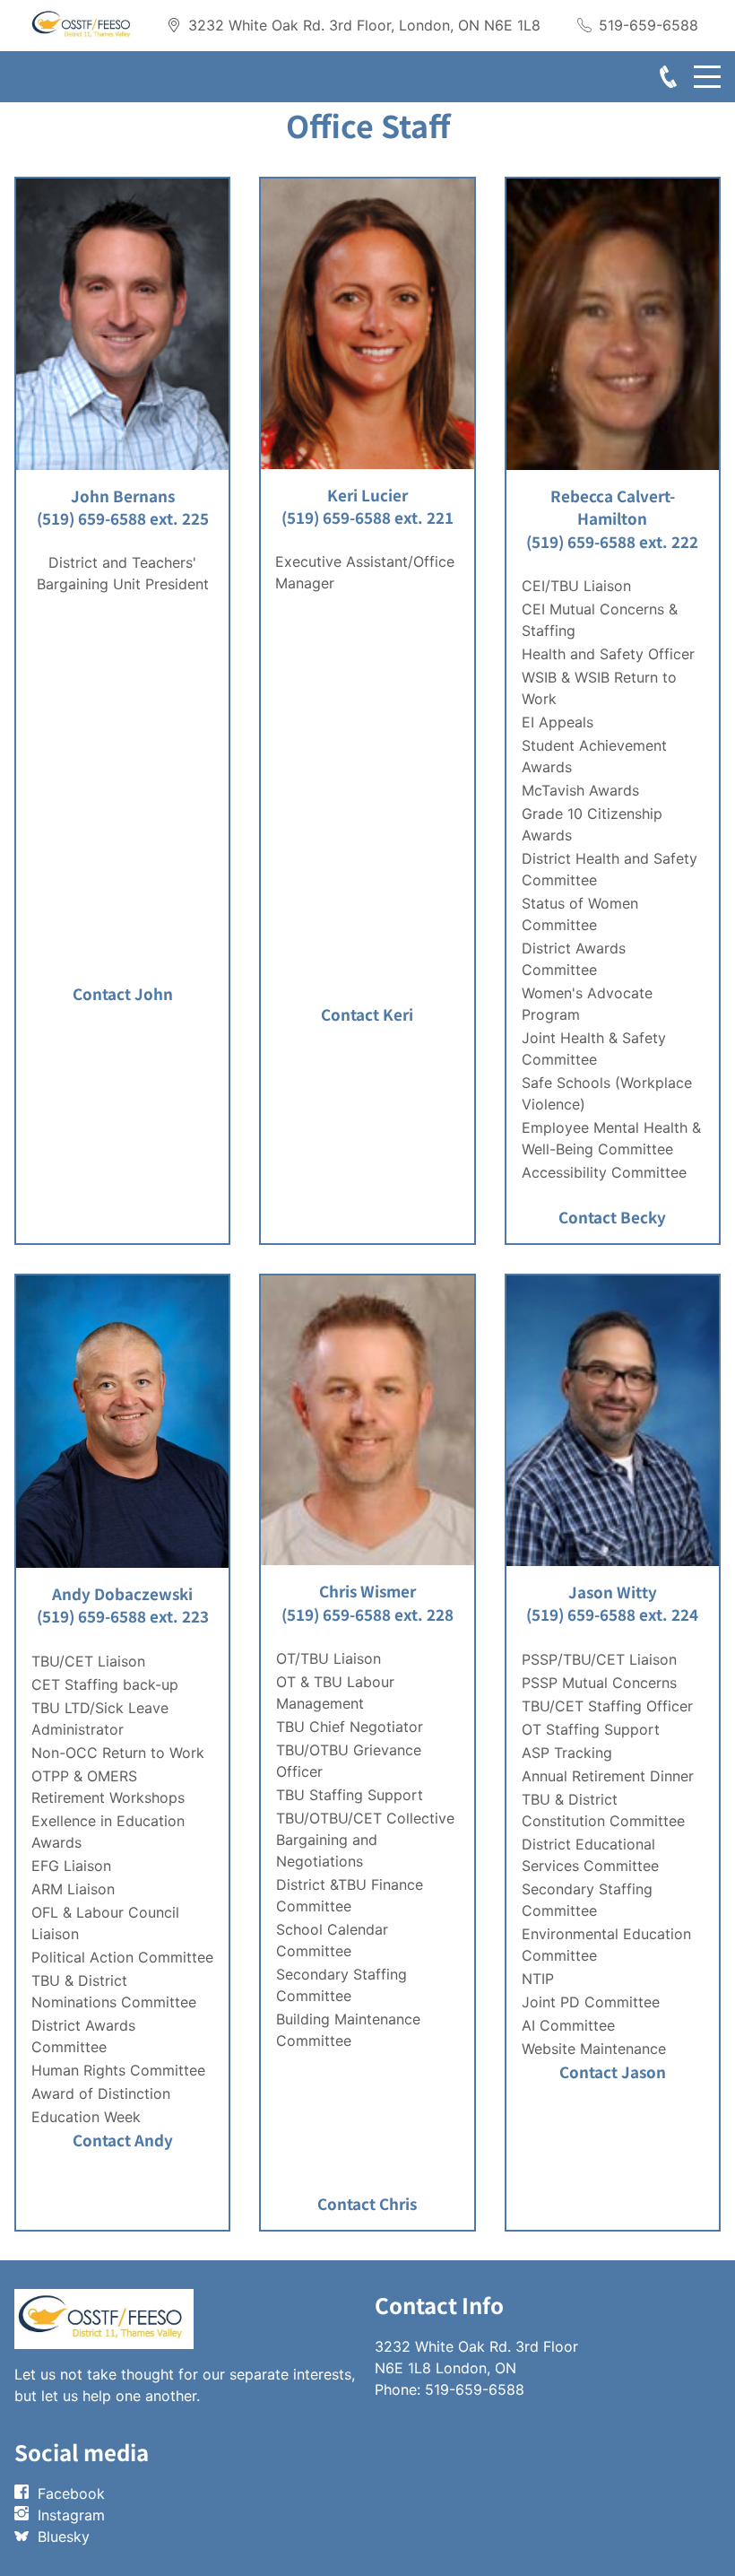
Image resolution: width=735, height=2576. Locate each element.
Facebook (71, 2493)
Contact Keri (367, 1014)
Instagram (71, 2515)
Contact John (123, 993)
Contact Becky (612, 1217)
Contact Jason (613, 2071)
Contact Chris (367, 2203)
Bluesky (64, 2537)
